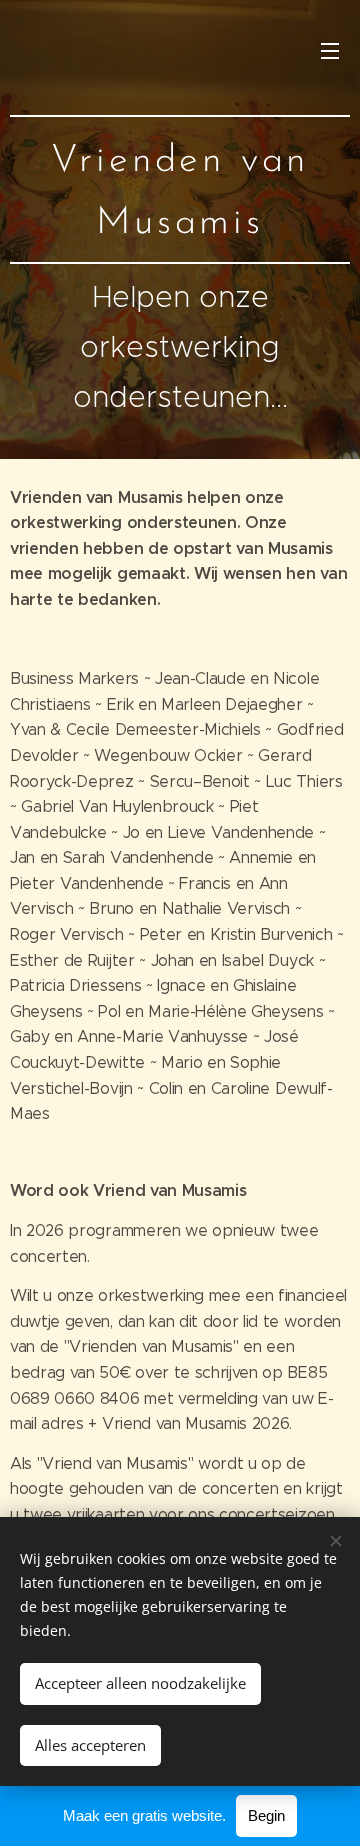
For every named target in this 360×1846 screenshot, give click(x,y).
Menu (330, 50)
